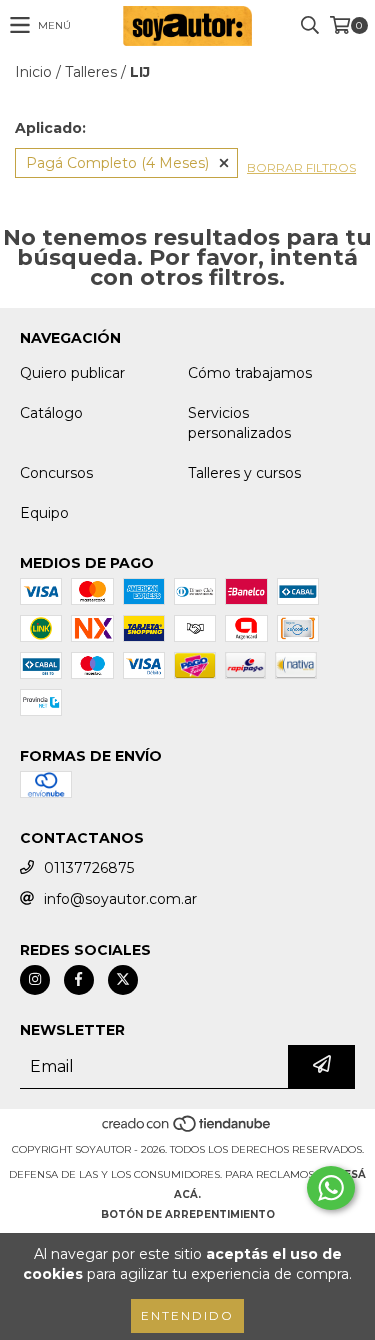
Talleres (91, 72)
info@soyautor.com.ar (120, 899)
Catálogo (51, 413)
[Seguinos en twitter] (123, 980)
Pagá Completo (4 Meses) (117, 163)
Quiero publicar (72, 373)
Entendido (187, 1315)
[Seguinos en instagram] (35, 980)
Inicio (33, 72)
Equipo (44, 513)
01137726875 (89, 868)
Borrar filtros (301, 167)
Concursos (56, 473)
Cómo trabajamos (250, 373)
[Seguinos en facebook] (79, 980)
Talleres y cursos (244, 473)
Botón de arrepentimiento (188, 1214)
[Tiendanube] (187, 1129)
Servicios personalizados (239, 423)
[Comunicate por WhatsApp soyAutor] (331, 1188)
